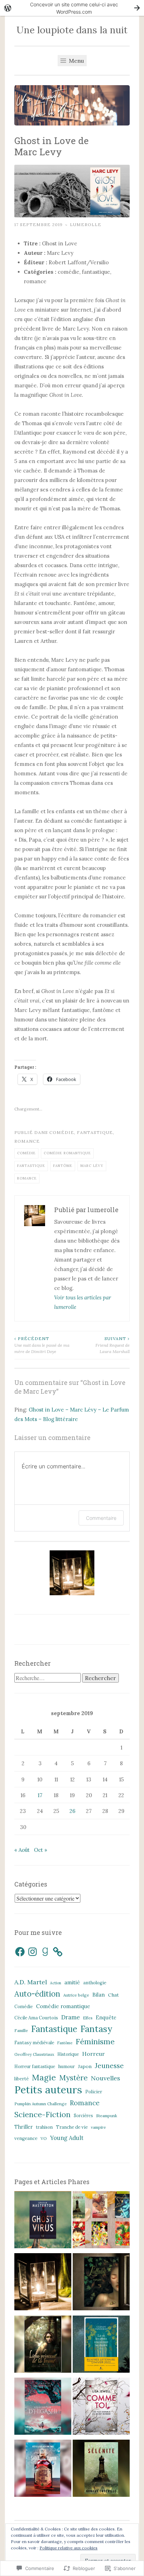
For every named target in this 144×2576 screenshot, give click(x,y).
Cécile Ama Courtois (36, 2018)
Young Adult (67, 2138)
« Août (22, 1850)
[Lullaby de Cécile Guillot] (101, 2283)
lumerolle (86, 225)
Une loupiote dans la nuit (72, 30)
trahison (44, 2127)
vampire (98, 2127)
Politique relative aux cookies (69, 2548)
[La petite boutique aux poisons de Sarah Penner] (43, 2470)
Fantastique (95, 1132)
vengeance (26, 2138)
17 (40, 1795)
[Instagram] (33, 1952)
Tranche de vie (72, 2127)
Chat (113, 1995)
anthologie (95, 1983)
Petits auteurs (48, 2090)
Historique (68, 2054)
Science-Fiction (42, 2114)
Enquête (106, 2018)
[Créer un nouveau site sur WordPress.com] (72, 8)
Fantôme (63, 1166)
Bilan (99, 1995)
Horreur (93, 2054)
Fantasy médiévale (34, 2043)
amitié (72, 1982)
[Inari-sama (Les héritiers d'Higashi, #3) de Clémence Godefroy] (43, 2408)
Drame (70, 2017)
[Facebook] (20, 1952)
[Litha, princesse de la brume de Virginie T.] (43, 2346)
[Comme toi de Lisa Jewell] (101, 2408)
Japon (85, 2066)
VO (44, 2138)
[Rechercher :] (48, 1678)
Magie (44, 2077)
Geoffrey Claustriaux (34, 2054)
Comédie (62, 1132)
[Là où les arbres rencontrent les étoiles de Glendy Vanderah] (101, 2346)
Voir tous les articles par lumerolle (83, 1302)
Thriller (24, 2127)
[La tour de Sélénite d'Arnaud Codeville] (101, 2470)
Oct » (41, 1850)
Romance (27, 1141)
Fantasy (96, 2029)
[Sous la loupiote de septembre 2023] (101, 2221)
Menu (76, 61)
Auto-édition (37, 1994)
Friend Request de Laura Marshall (113, 1345)
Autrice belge (76, 1995)
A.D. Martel (31, 1982)
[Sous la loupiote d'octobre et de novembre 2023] (43, 2283)
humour (67, 2067)
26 (73, 1811)
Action (56, 1983)
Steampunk (107, 2116)
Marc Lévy (92, 1166)
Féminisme (95, 2041)
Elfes (88, 2018)
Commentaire (101, 1518)
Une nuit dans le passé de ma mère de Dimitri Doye (42, 1345)
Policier (94, 2092)
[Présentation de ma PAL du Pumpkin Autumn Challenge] (43, 2221)
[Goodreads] (45, 1952)
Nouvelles (106, 2078)
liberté (21, 2079)
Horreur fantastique (35, 2067)
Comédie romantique (67, 1153)
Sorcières (83, 2116)
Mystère (73, 2078)
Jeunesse (109, 2065)
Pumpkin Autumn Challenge (41, 2104)
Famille (21, 2030)
